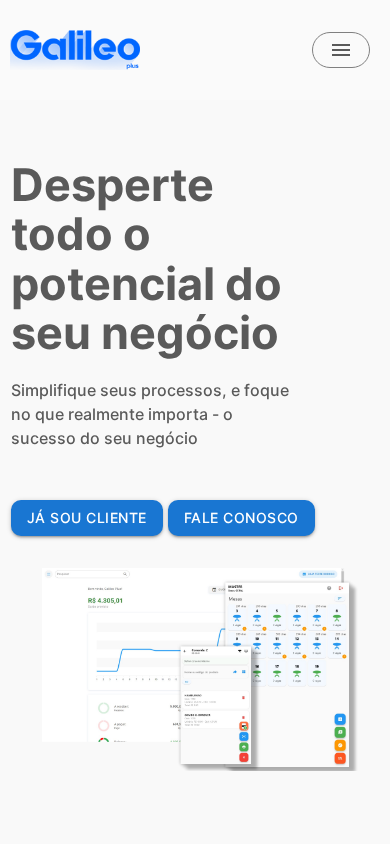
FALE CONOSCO (241, 517)
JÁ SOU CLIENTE (87, 517)
